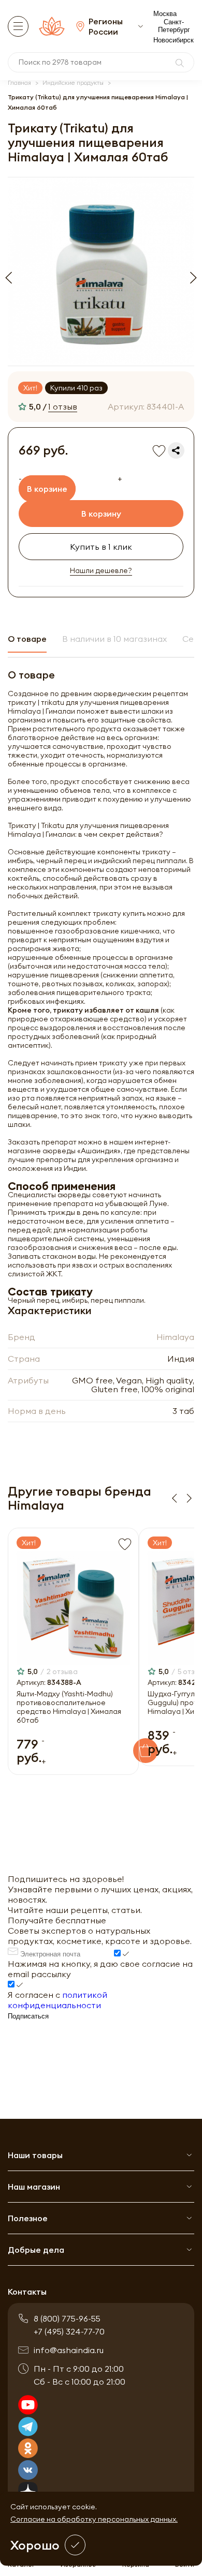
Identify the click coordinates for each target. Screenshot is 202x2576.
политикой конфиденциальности (57, 2000)
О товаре (27, 639)
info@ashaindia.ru (69, 2350)
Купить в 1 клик (101, 547)
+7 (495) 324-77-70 (69, 2331)
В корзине (47, 489)
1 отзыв (63, 406)
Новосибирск (174, 40)
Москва (165, 14)
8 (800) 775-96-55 (67, 2318)
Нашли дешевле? (101, 571)
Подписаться (28, 2016)
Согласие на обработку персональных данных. (94, 2519)
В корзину (101, 514)
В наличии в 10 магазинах (114, 639)
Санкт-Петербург (174, 26)
